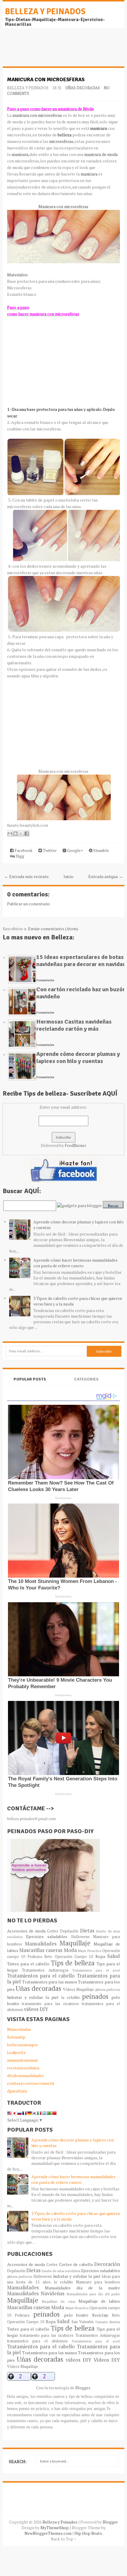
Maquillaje (75, 1943)
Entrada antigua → (106, 876)
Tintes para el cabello (28, 1964)
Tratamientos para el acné (96, 1970)
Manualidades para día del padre (93, 2294)
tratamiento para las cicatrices (50, 2004)
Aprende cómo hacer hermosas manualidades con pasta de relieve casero (75, 1263)
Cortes (53, 1931)
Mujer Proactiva (90, 1951)
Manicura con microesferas (46, 79)
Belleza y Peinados (45, 12)
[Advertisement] (50, 50)
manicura (98, 128)
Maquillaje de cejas (59, 2301)
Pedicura (35, 1957)
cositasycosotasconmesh (31, 2083)
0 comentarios (45, 980)
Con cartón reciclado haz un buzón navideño (81, 993)
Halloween (80, 1937)
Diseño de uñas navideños (61, 2271)
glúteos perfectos (108, 1990)
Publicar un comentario (29, 904)
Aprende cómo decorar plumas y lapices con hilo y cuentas (78, 1058)
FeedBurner (75, 1145)
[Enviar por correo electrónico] (10, 834)
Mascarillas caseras (41, 1950)
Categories (86, 1379)
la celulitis (70, 1998)
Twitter (49, 850)
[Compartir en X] (21, 834)
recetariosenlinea (23, 2068)
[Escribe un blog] (15, 834)
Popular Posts (30, 1379)
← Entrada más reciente (26, 876)
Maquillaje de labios (99, 2301)
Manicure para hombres (98, 2282)
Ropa (100, 1956)
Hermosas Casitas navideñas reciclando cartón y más (74, 1025)
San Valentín (83, 2322)
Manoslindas (19, 2029)
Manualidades (41, 1944)
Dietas (87, 1931)
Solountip (16, 2037)
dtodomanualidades (25, 2075)
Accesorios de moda (26, 1931)
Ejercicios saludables (47, 1936)
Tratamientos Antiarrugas (45, 1970)
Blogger (83, 2388)
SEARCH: (18, 2461)
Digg (19, 856)
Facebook (23, 850)
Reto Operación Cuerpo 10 (69, 1957)
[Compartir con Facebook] (27, 834)
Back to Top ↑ (63, 2539)
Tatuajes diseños (108, 2322)
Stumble (101, 850)
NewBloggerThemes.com (48, 2533)
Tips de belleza (73, 1963)
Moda (70, 1950)
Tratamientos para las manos (50, 1982)
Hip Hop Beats (88, 2533)
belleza (65, 135)
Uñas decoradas (83, 88)
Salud (114, 1956)
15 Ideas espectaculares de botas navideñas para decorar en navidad (81, 961)
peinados (95, 1996)
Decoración (107, 2264)
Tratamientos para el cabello (41, 1976)
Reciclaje (100, 2315)
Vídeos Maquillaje (79, 1990)
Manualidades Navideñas (36, 2293)
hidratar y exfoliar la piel (33, 1997)
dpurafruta (17, 2091)
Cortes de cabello (76, 2264)
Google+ (75, 850)
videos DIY (36, 2009)
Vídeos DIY (107, 2360)
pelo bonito (76, 2315)
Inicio (69, 876)
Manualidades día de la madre (83, 2288)
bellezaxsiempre (23, 2045)
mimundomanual (22, 2060)
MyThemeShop (55, 2528)
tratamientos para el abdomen (37, 2341)
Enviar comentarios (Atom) (53, 929)
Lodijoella (16, 2052)
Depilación (69, 1931)
